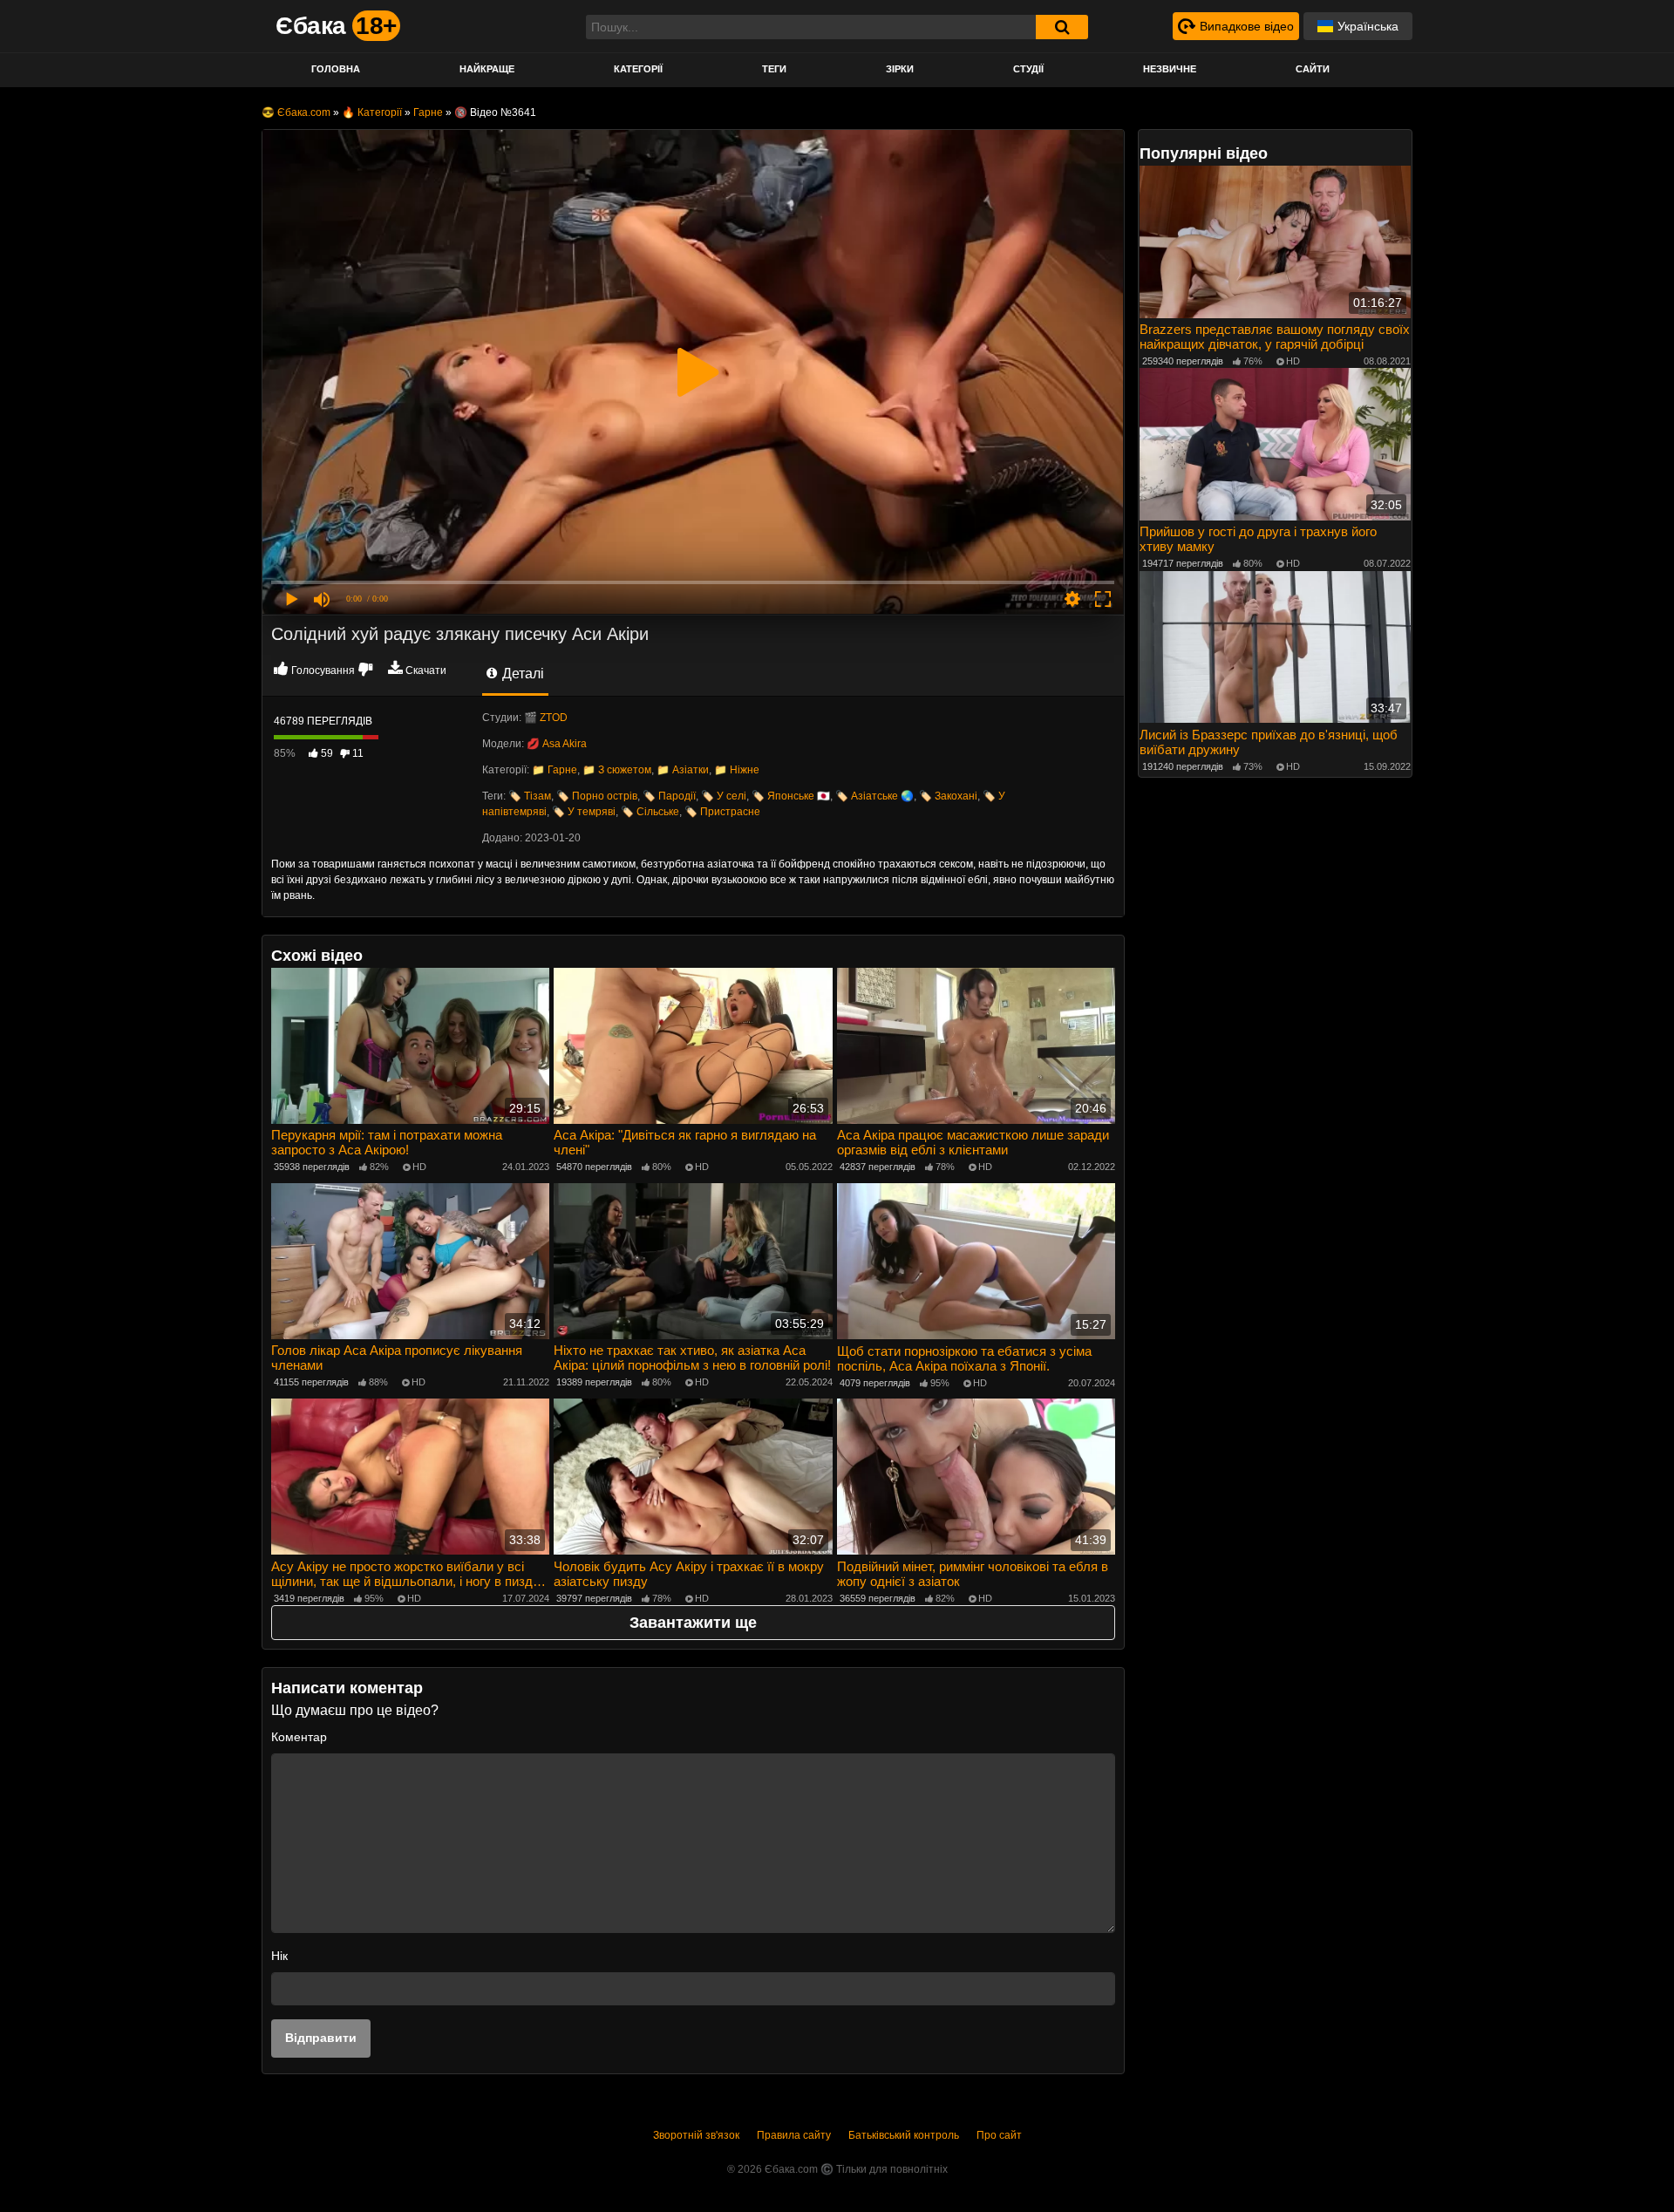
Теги (774, 69)
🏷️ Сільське (650, 812)
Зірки (900, 69)
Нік (279, 1956)
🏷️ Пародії (669, 796)
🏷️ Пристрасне (722, 812)
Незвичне (1170, 69)
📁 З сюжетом (617, 770)
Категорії (638, 69)
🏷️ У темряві (584, 812)
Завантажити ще (693, 1623)
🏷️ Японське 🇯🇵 (791, 796)
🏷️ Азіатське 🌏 (874, 796)
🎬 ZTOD (546, 718)
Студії (1028, 69)
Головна (336, 69)
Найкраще (487, 69)
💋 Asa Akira (557, 744)
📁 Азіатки (683, 770)
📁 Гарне (555, 770)
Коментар (299, 1737)
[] (1062, 27)
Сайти (1313, 69)
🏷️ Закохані (948, 796)
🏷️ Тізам (530, 796)
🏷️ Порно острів (597, 796)
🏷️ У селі (724, 796)
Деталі (521, 674)
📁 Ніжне (737, 770)
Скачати (426, 670)
